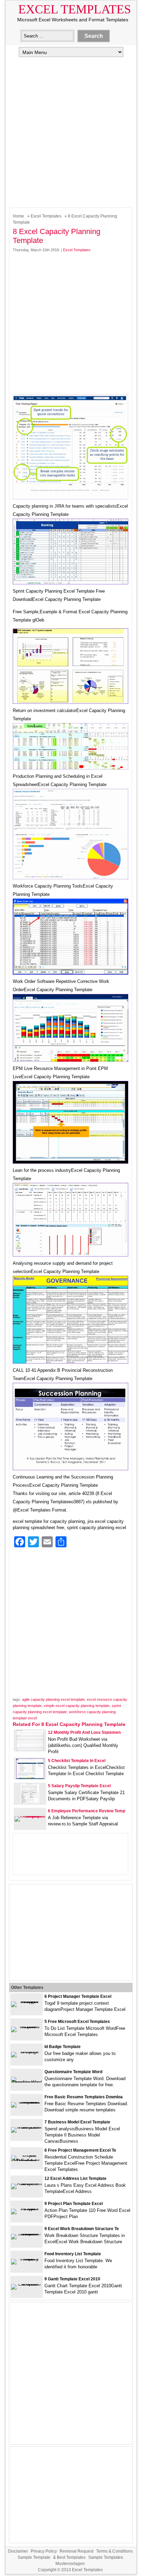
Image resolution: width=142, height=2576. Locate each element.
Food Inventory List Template (73, 2254)
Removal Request (77, 2551)
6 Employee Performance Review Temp (87, 1811)
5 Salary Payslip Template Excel (79, 1786)
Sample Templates (106, 2557)
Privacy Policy (44, 2551)
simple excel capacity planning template (77, 1706)
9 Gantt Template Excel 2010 (72, 2279)
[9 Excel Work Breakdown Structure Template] (27, 2234)
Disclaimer (18, 2551)
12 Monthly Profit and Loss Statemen (84, 1732)
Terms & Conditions (114, 2551)
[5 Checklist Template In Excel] (30, 1777)
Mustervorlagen (70, 2564)
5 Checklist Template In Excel (77, 1761)
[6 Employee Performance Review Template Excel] (30, 1816)
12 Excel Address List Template (75, 2179)
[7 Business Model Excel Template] (27, 2127)
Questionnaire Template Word (73, 2072)
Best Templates (71, 2557)
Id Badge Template (63, 2047)
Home (18, 216)
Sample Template (34, 2557)
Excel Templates (75, 9)
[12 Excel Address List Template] (27, 2183)
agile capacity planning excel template (53, 1699)
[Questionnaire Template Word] (27, 2082)
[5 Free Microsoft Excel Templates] (27, 2027)
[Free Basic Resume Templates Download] (27, 2102)
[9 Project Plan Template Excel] (27, 2209)
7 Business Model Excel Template (77, 2122)
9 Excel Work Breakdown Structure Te (82, 2229)
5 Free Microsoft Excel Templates (77, 2022)
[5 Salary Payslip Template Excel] (30, 1803)
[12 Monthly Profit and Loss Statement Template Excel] (30, 1749)
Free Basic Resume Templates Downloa (84, 2097)
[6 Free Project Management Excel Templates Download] (27, 2161)
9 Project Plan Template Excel (74, 2204)
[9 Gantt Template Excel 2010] (27, 2284)
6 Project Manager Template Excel (78, 1996)
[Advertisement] (71, 131)
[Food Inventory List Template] (27, 2259)
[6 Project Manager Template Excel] (27, 2001)
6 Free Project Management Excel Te (80, 2150)
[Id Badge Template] (27, 2052)
